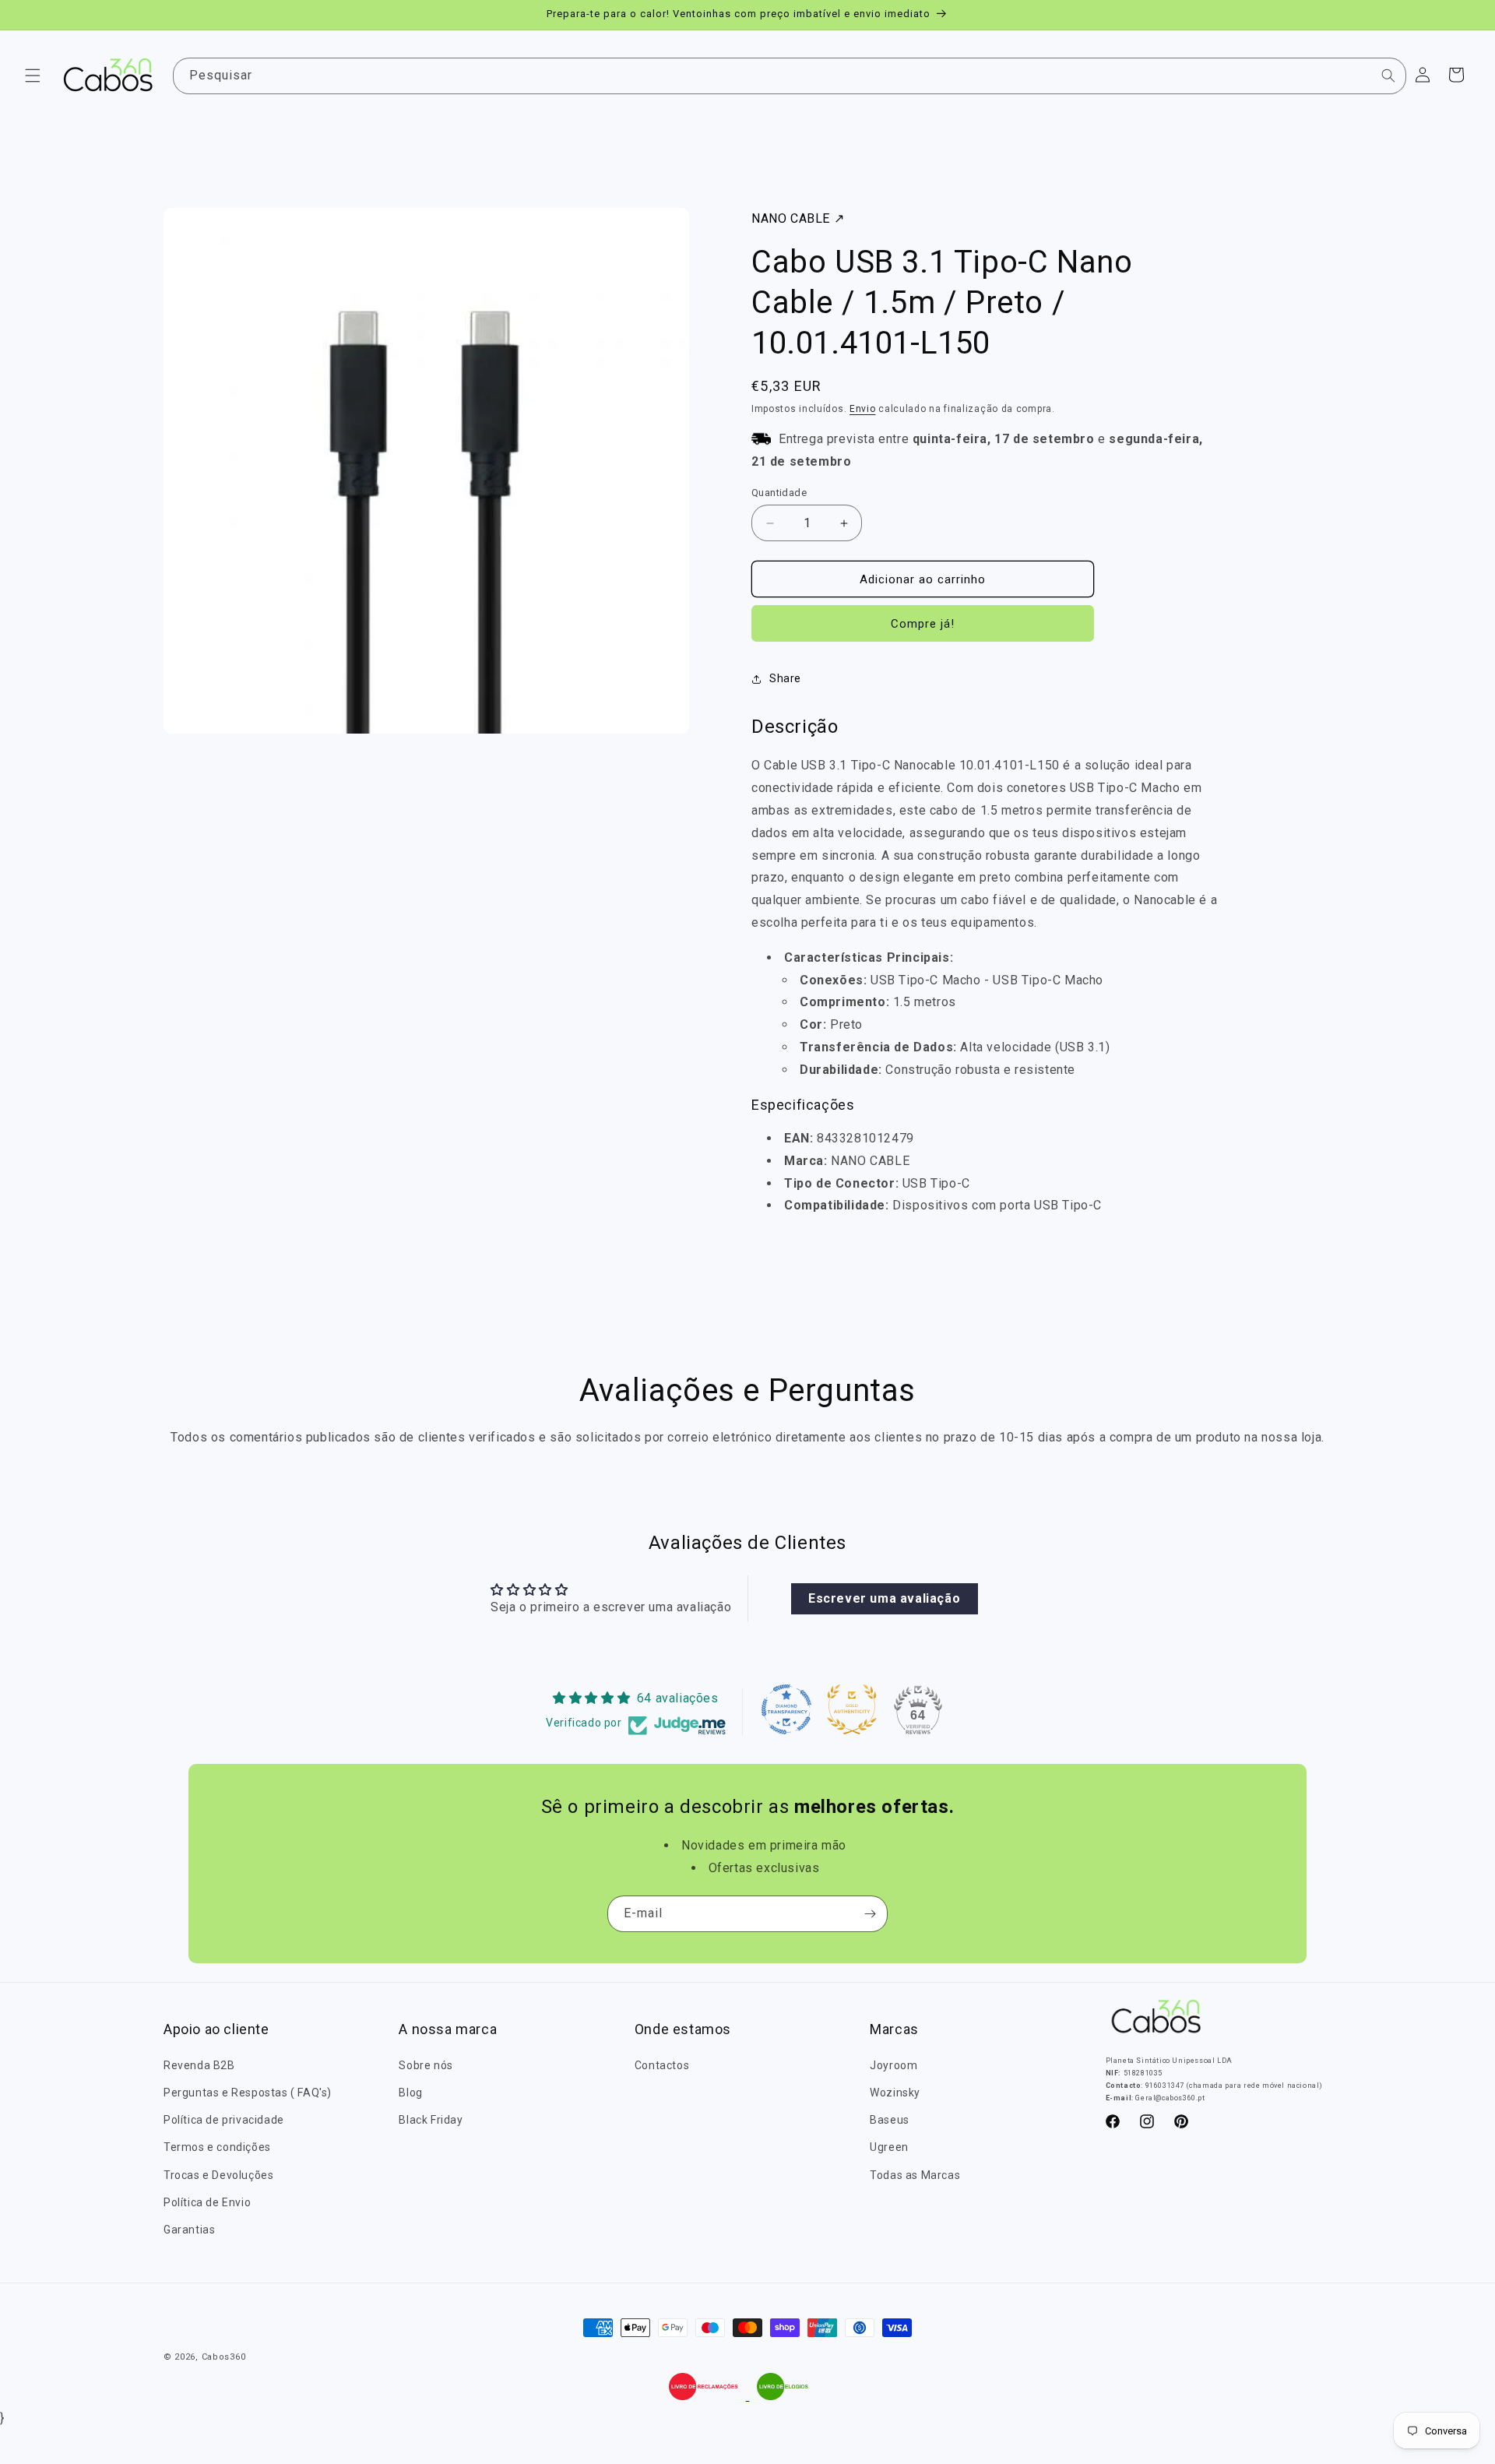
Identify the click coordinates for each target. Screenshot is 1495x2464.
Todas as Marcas (915, 2174)
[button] (33, 76)
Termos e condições (217, 2147)
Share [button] (785, 678)
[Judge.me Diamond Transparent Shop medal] (786, 1709)
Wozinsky (895, 2093)
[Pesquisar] (1388, 76)
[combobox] (790, 76)
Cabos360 (224, 2357)
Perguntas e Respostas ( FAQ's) (248, 2093)
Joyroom (893, 2064)
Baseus (890, 2120)
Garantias (189, 2230)
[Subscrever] (870, 1914)
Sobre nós (426, 2064)
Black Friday (431, 2120)
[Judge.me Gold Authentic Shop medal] (852, 1709)
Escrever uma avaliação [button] (884, 1598)
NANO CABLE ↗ (798, 218)
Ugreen (889, 2147)
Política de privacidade (224, 2120)
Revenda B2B (199, 2064)
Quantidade (779, 493)
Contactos (662, 2064)
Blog (410, 2093)
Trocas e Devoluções (218, 2174)
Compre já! (923, 625)
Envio (863, 409)
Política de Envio (207, 2202)
